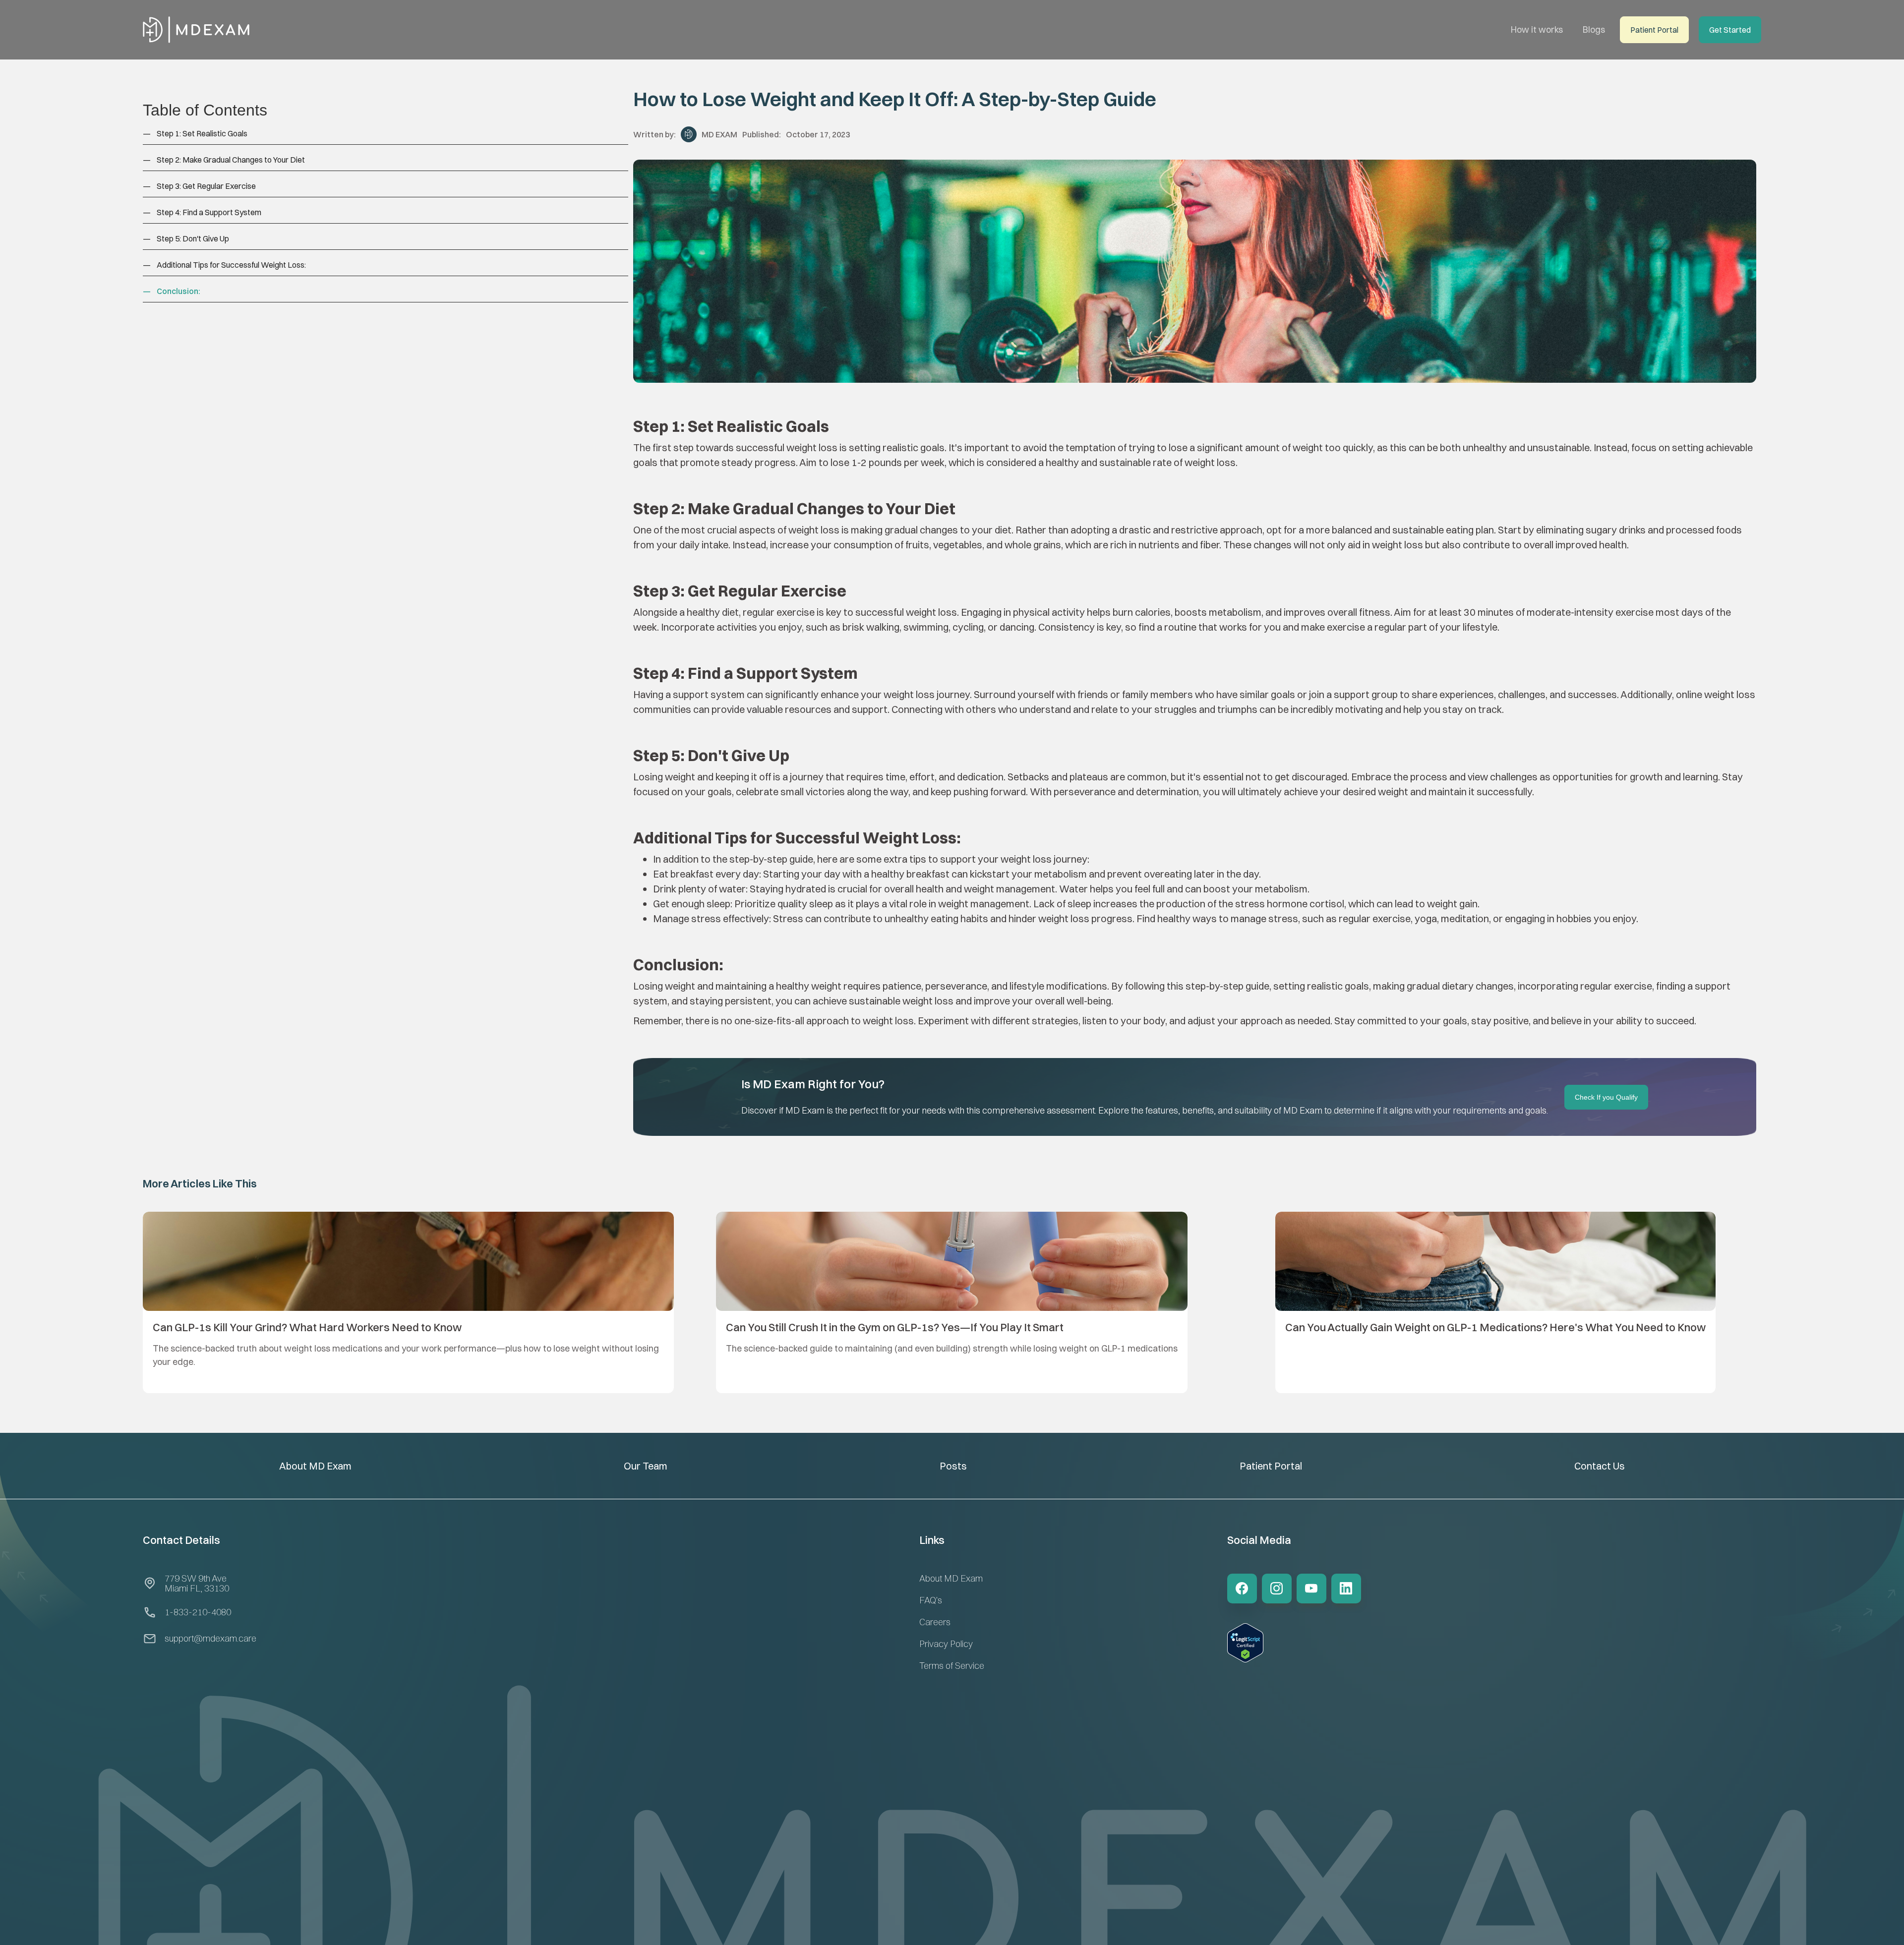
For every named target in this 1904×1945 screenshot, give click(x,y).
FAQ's (931, 1600)
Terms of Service (952, 1666)
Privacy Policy (946, 1644)
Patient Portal (1271, 1466)
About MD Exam (315, 1466)
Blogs (1594, 29)
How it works (1537, 29)
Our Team (646, 1466)
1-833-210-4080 (198, 1612)
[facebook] (1242, 1589)
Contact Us (1600, 1466)
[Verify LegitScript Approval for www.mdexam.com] (1245, 1653)
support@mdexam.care (210, 1638)
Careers (935, 1622)
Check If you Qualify (1606, 1097)
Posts (953, 1466)
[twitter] (1277, 1589)
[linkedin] (1346, 1589)
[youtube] (1311, 1589)
